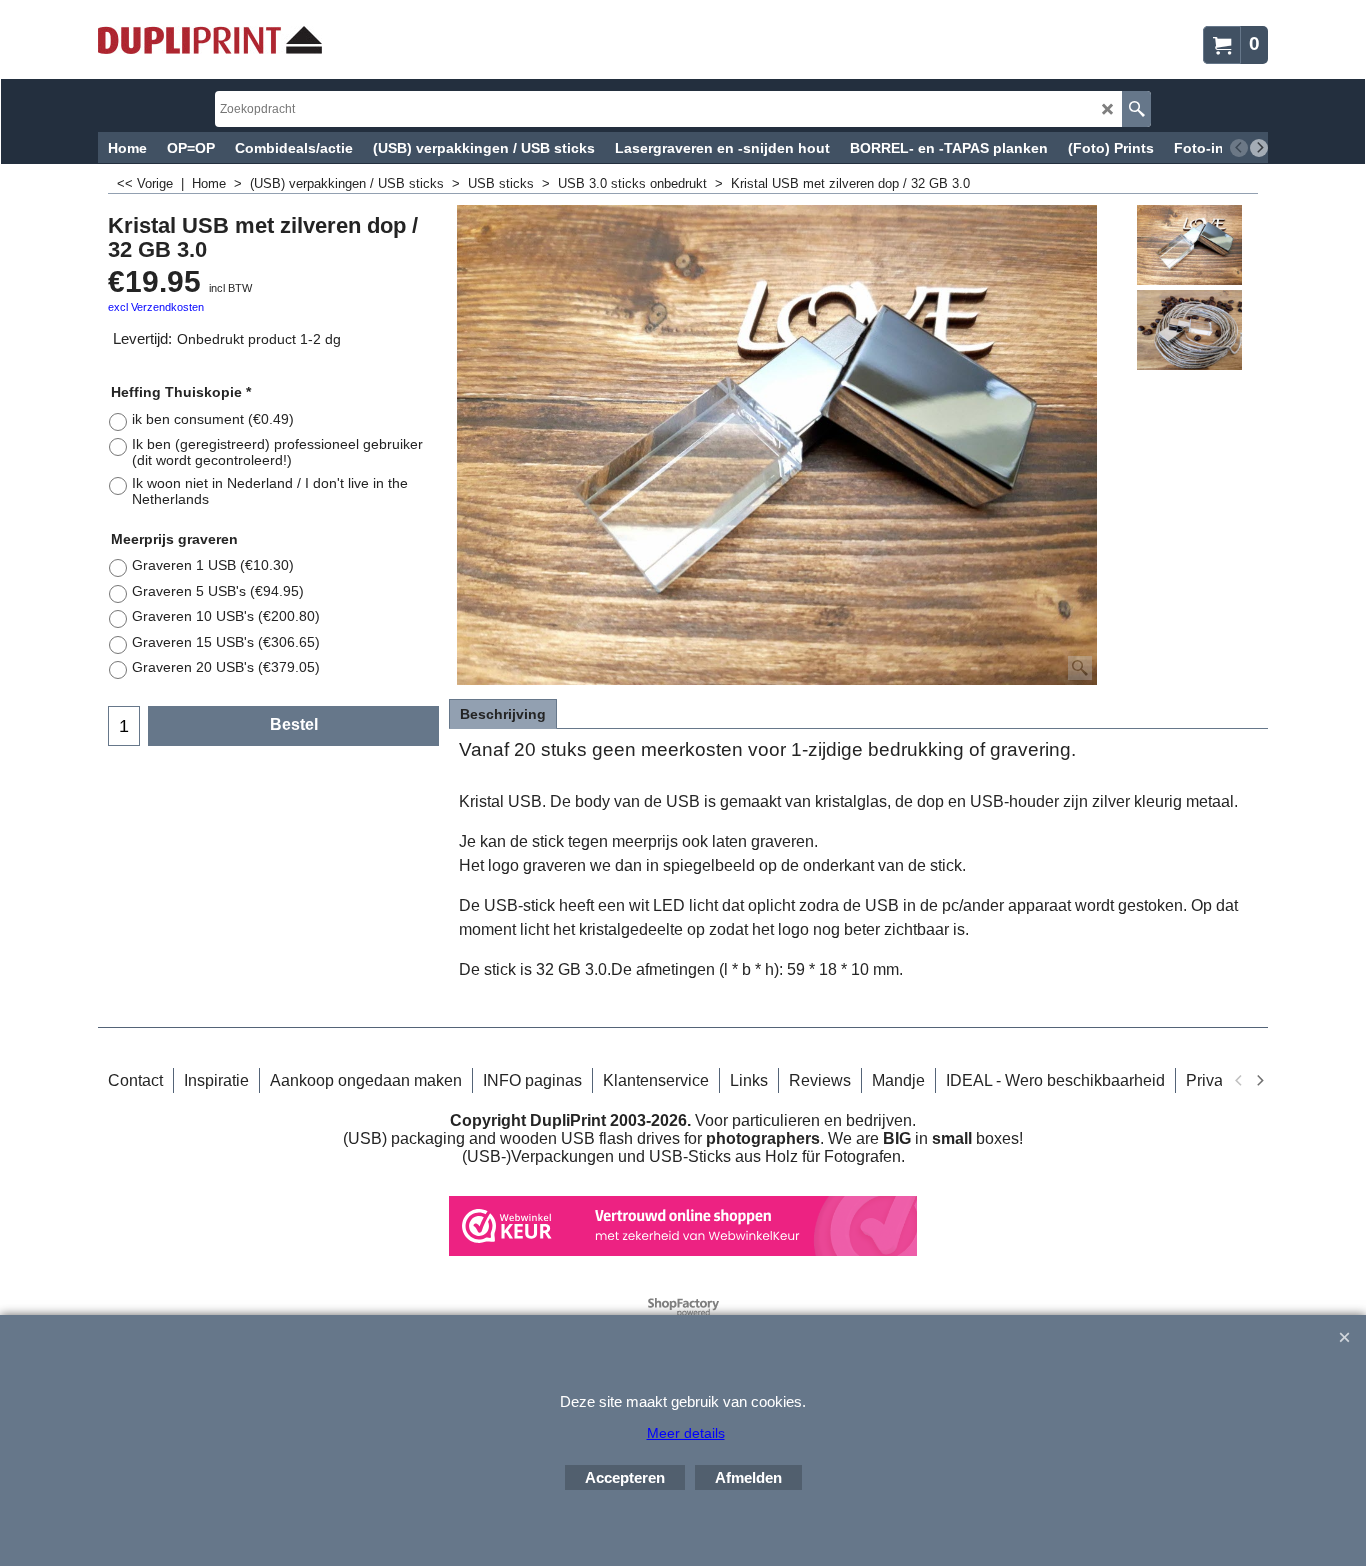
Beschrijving (503, 714)
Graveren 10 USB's (226, 616)
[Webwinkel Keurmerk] (683, 1250)
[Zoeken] (1136, 109)
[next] (1259, 148)
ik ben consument (213, 419)
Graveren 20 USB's (226, 667)
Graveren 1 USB (213, 565)
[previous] (1239, 148)
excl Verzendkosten (156, 307)
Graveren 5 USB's (218, 591)
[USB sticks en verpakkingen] (210, 40)
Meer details (686, 1433)
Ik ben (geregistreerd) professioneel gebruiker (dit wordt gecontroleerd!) (277, 452)
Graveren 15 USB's (226, 642)
